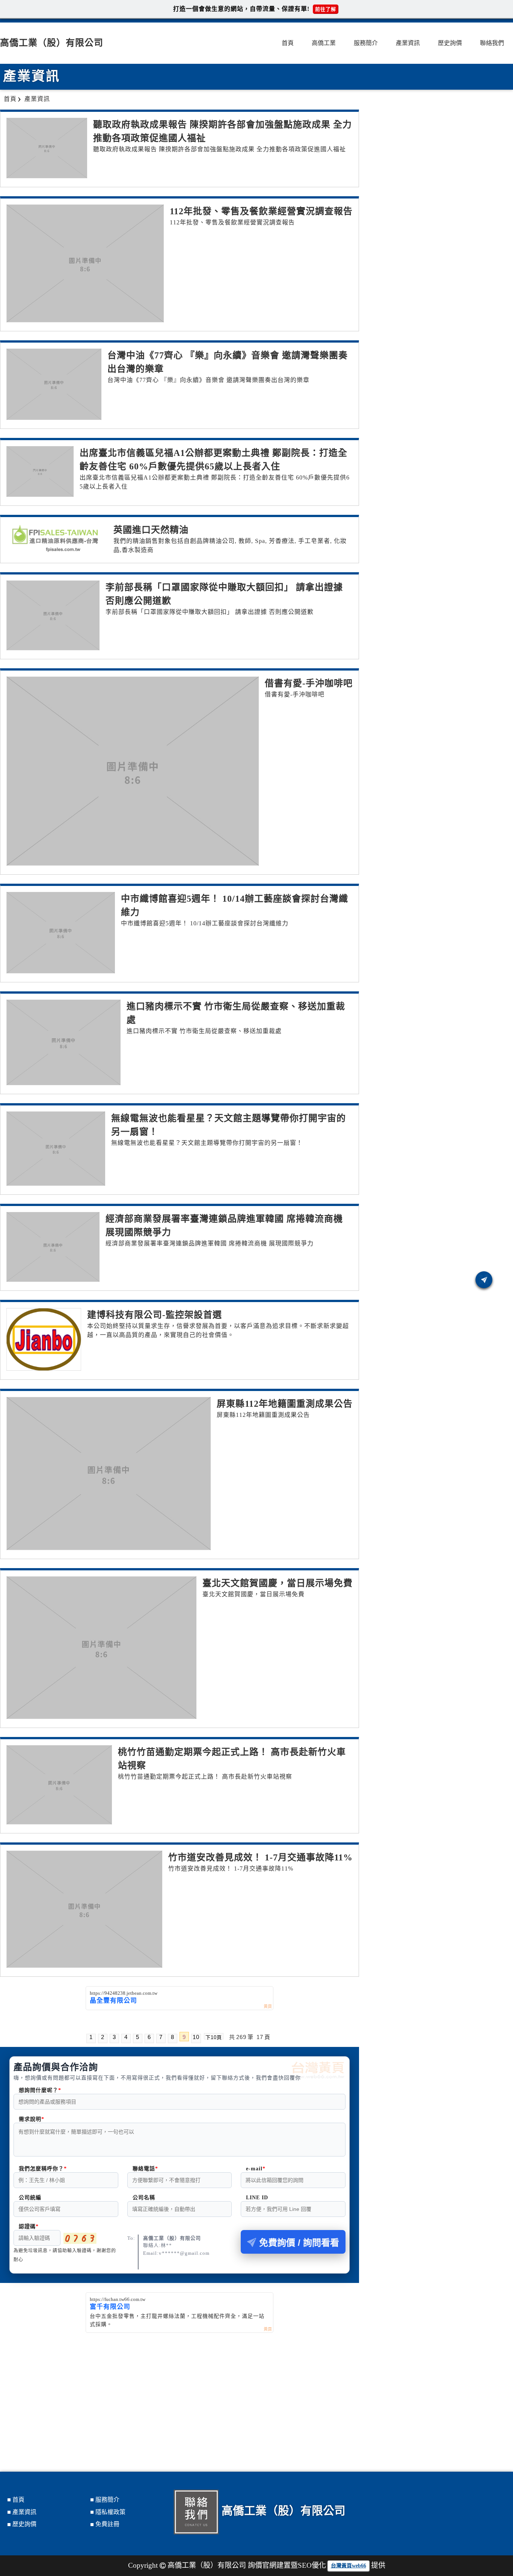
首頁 (288, 43)
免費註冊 (107, 2524)
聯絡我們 (492, 43)
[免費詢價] (484, 1280)
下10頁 (214, 2037)
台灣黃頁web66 (349, 2566)
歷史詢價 (450, 43)
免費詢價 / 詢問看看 (299, 2243)
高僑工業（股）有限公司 (52, 43)
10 (196, 2037)
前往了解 (326, 9)
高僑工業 (324, 43)
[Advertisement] (180, 2389)
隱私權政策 (110, 2512)
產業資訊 (408, 43)
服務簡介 (366, 43)
